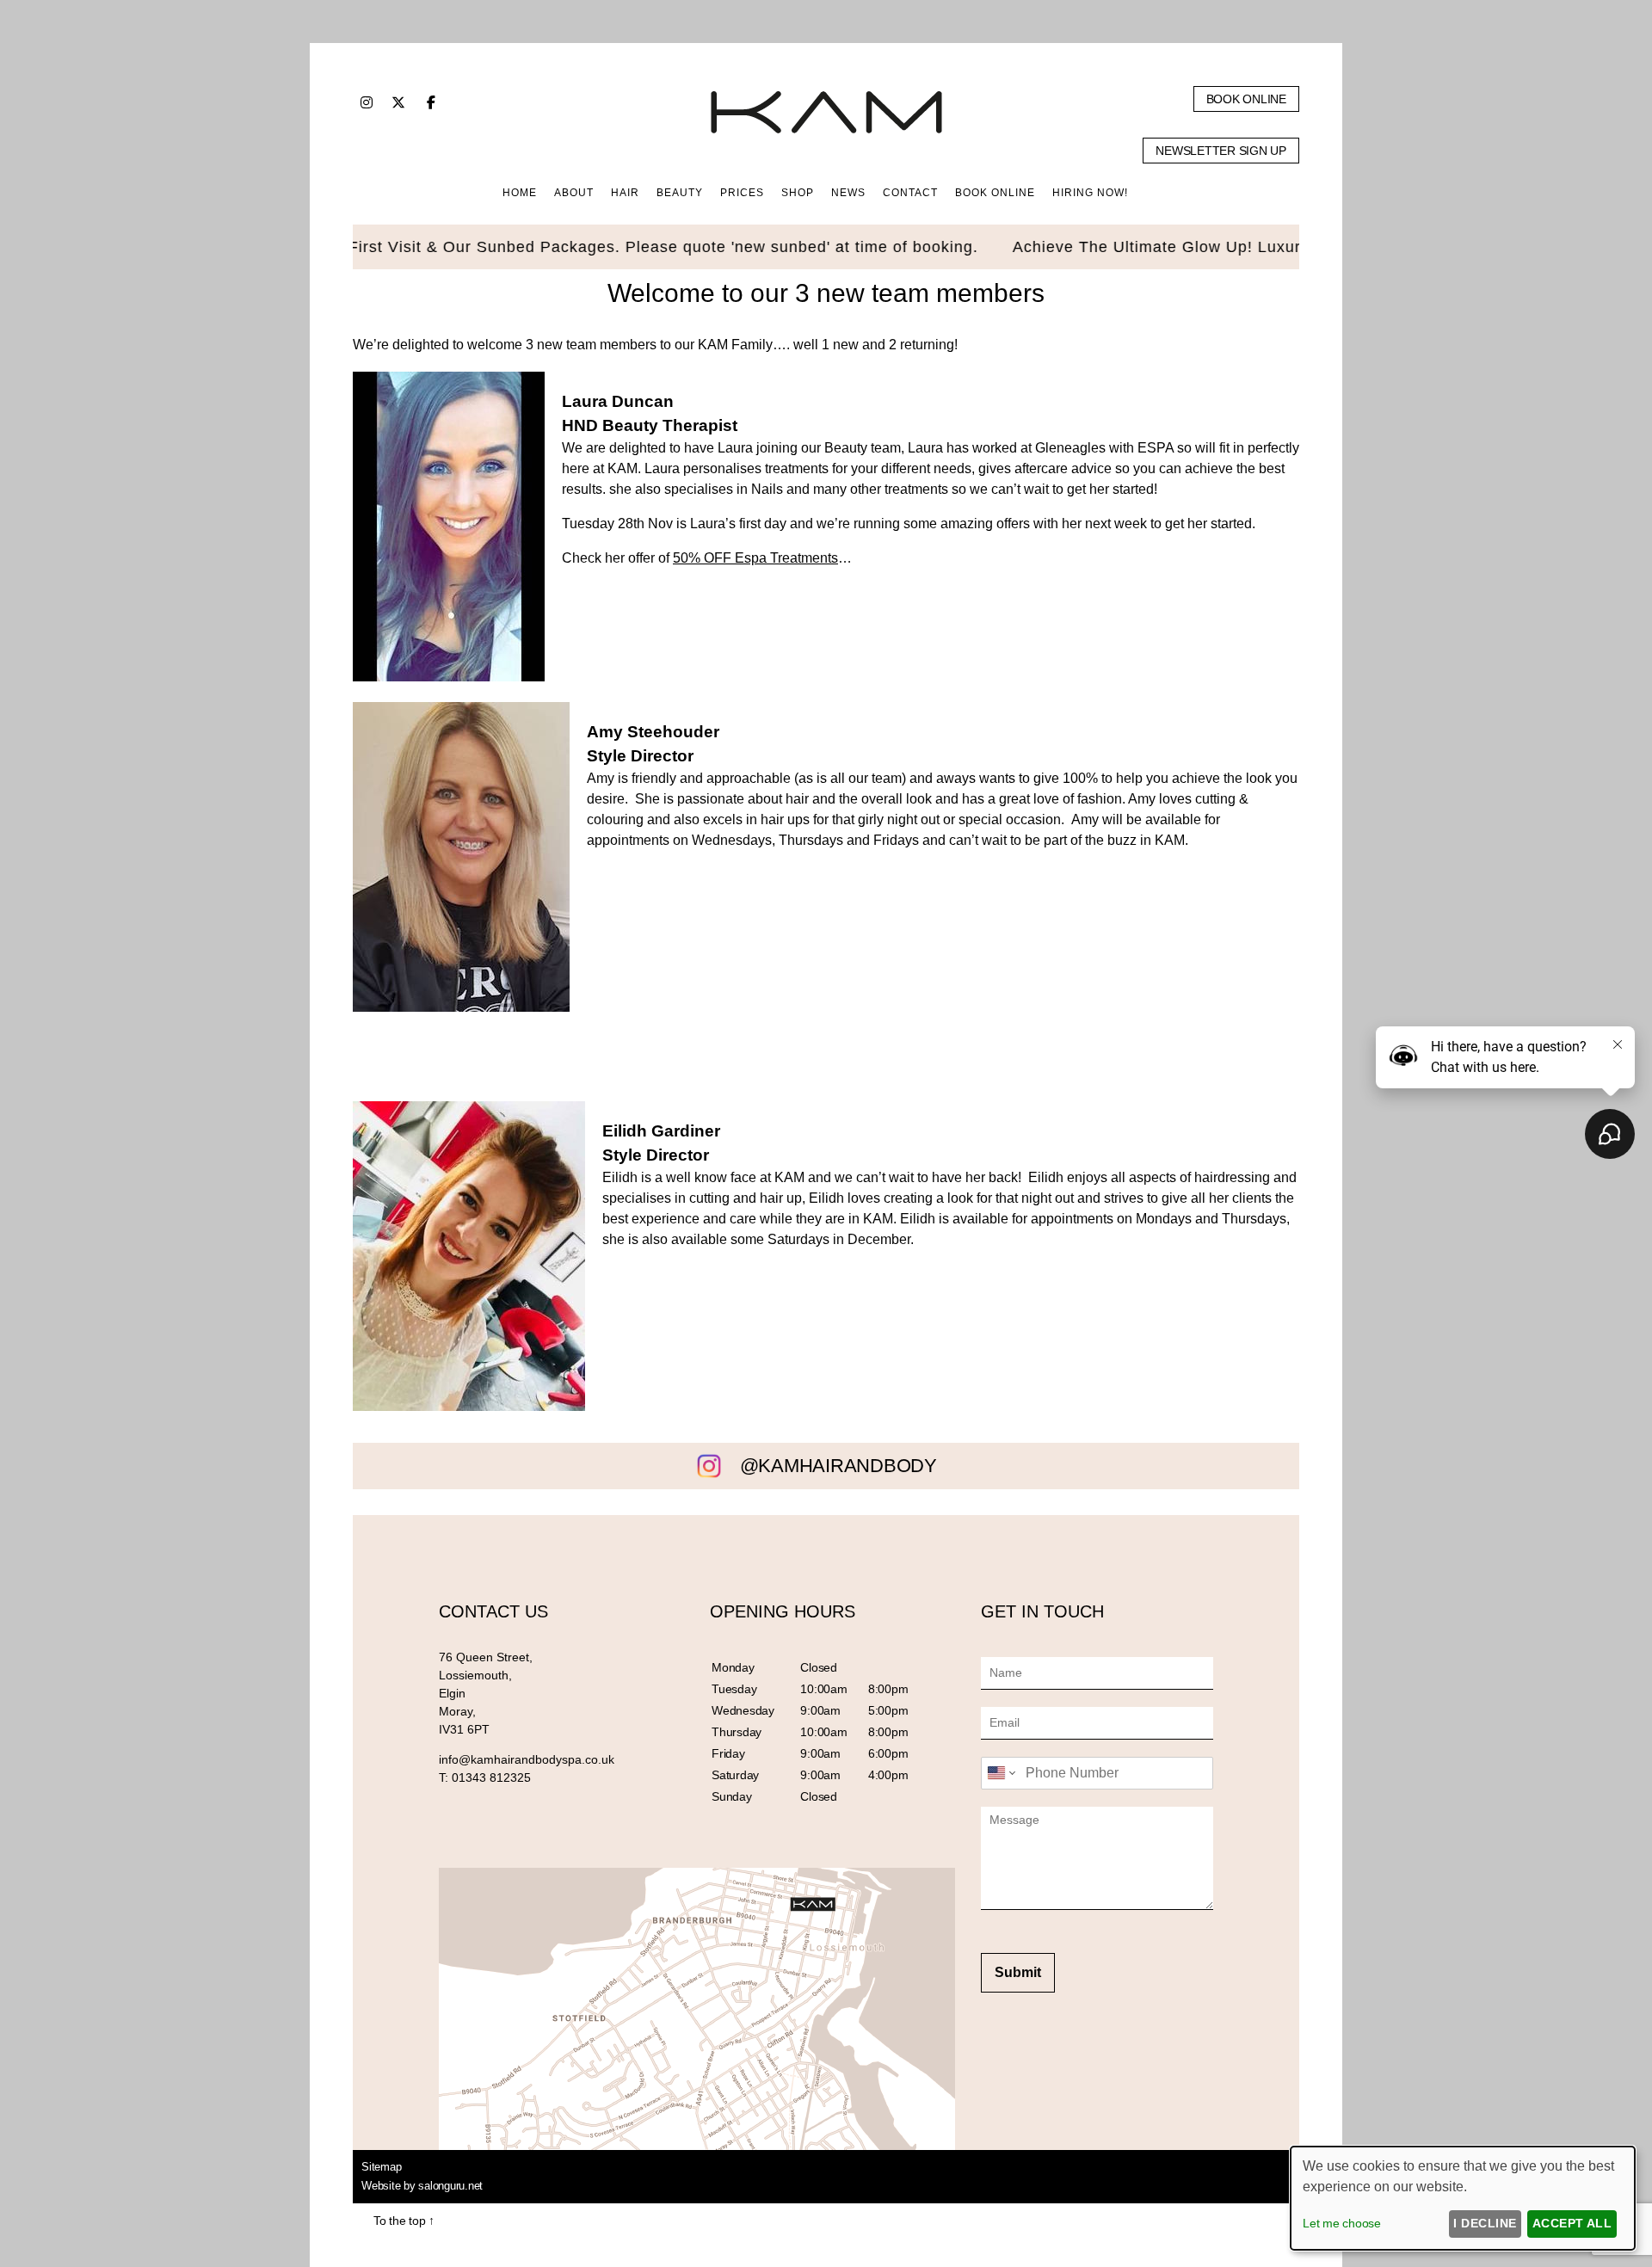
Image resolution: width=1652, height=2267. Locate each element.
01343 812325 (491, 1777)
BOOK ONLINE (995, 193)
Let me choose (1342, 2223)
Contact (910, 193)
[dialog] (1463, 2198)
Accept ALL (1572, 2223)
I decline (1485, 2223)
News (848, 193)
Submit (1018, 1972)
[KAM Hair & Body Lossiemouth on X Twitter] (398, 103)
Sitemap (381, 2167)
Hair (625, 193)
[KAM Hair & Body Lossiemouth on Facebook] (431, 103)
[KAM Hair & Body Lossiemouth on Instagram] (367, 103)
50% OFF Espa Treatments (755, 558)
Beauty (680, 193)
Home (520, 193)
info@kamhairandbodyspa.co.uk (527, 1759)
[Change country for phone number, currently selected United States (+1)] (1000, 1773)
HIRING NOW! (1090, 193)
